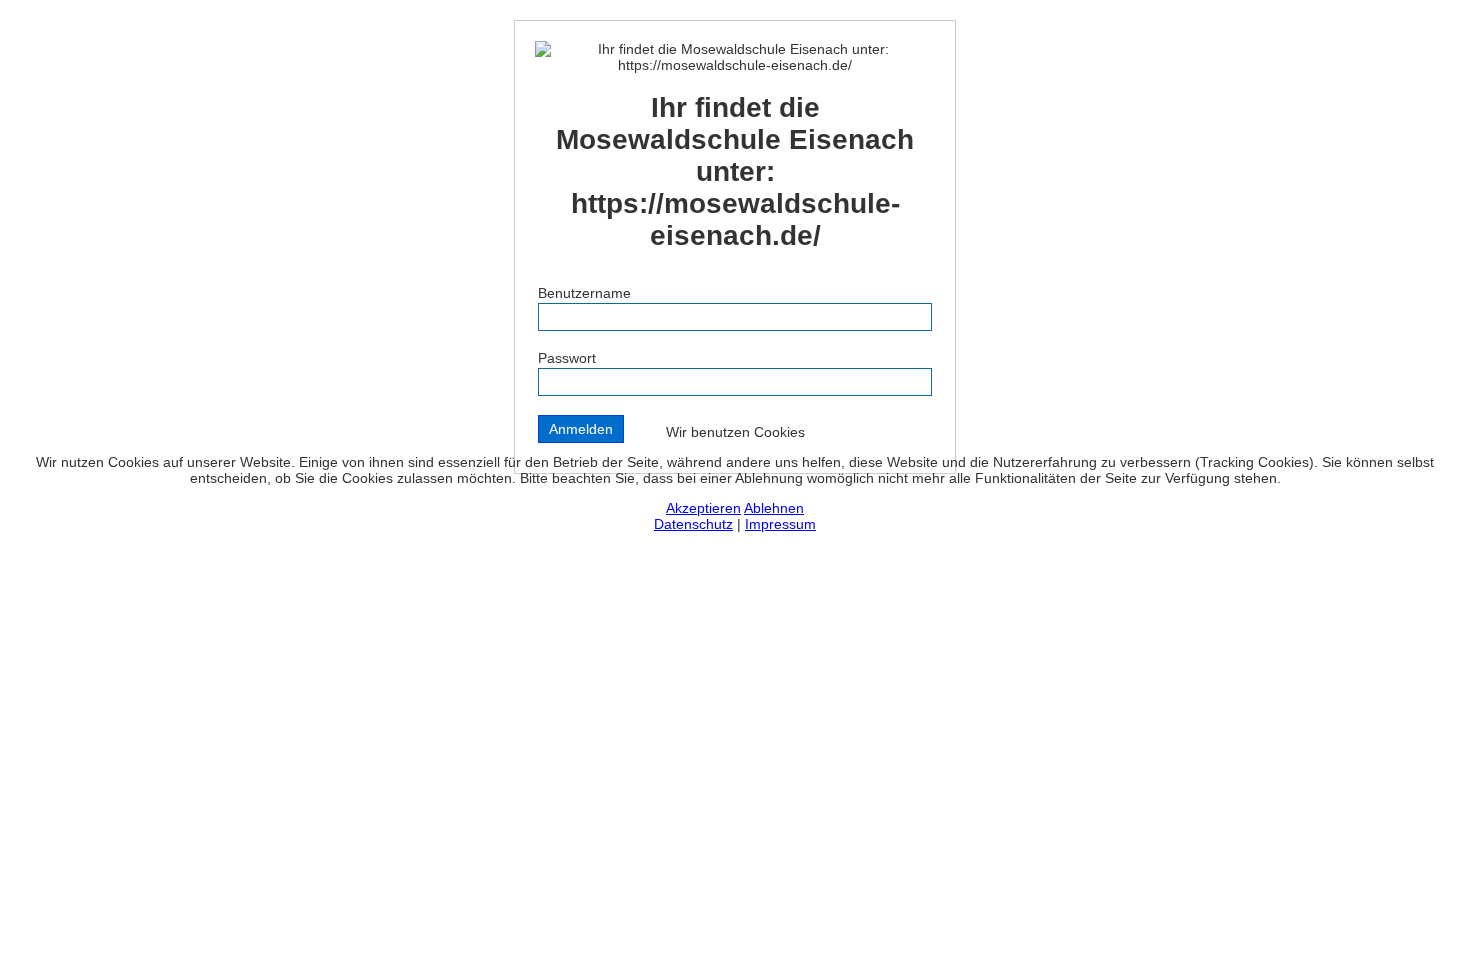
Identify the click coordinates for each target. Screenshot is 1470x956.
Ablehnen (774, 508)
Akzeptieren (703, 508)
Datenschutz (693, 524)
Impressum (780, 524)
